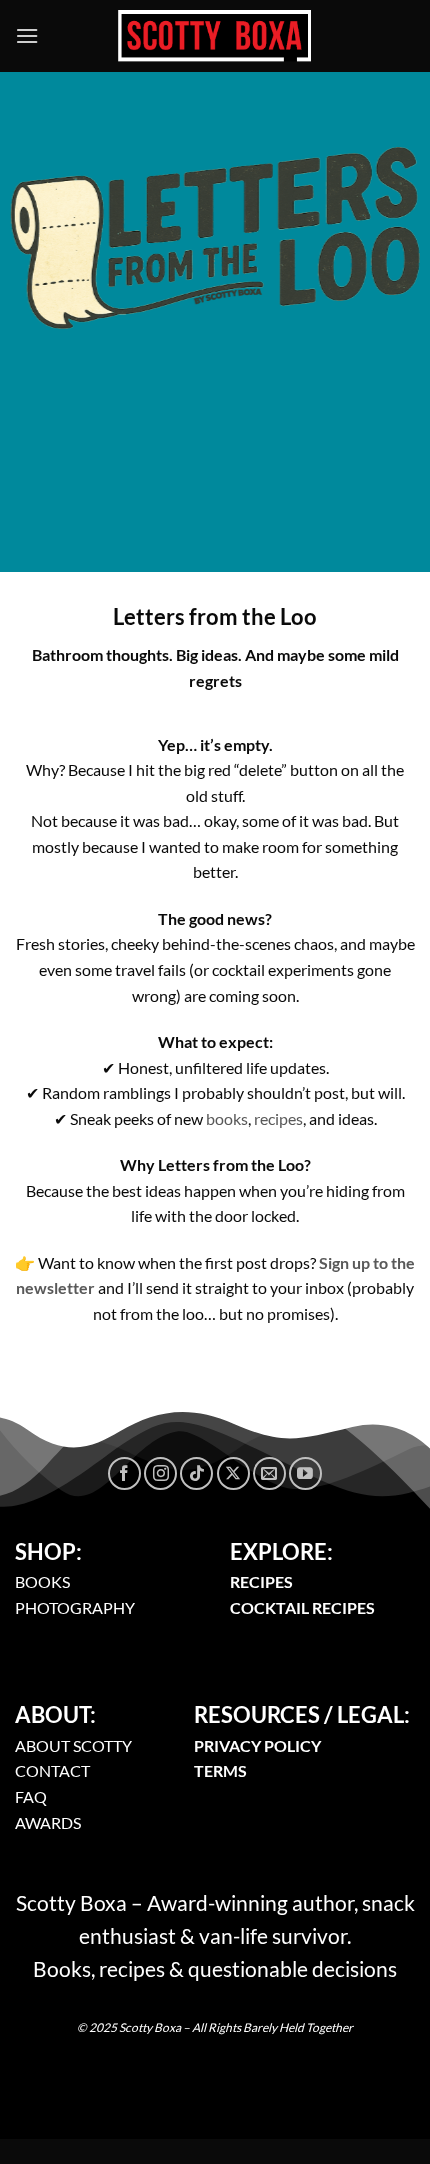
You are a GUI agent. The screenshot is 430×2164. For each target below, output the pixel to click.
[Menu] (27, 35)
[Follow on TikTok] (196, 1473)
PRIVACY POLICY (257, 1745)
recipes (278, 1118)
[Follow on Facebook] (124, 1473)
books (227, 1118)
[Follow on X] (233, 1473)
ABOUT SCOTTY (73, 1745)
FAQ (31, 1796)
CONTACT (52, 1770)
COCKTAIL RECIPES (302, 1607)
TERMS (220, 1770)
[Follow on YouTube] (305, 1473)
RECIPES (261, 1581)
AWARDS (48, 1822)
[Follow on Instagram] (160, 1473)
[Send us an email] (269, 1473)
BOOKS (42, 1581)
